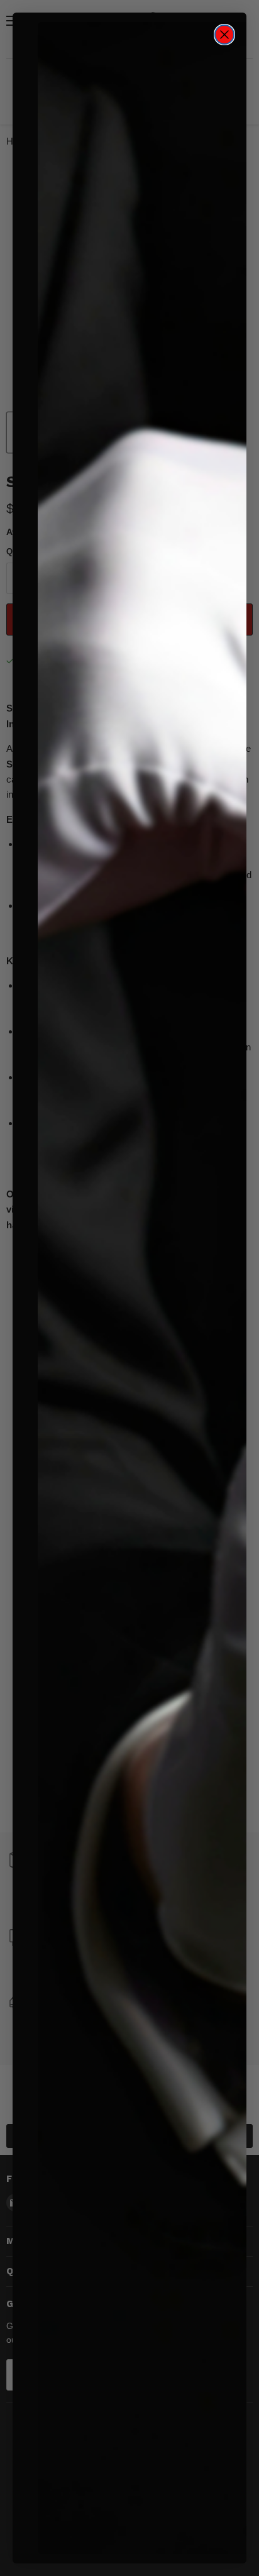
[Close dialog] (224, 35)
